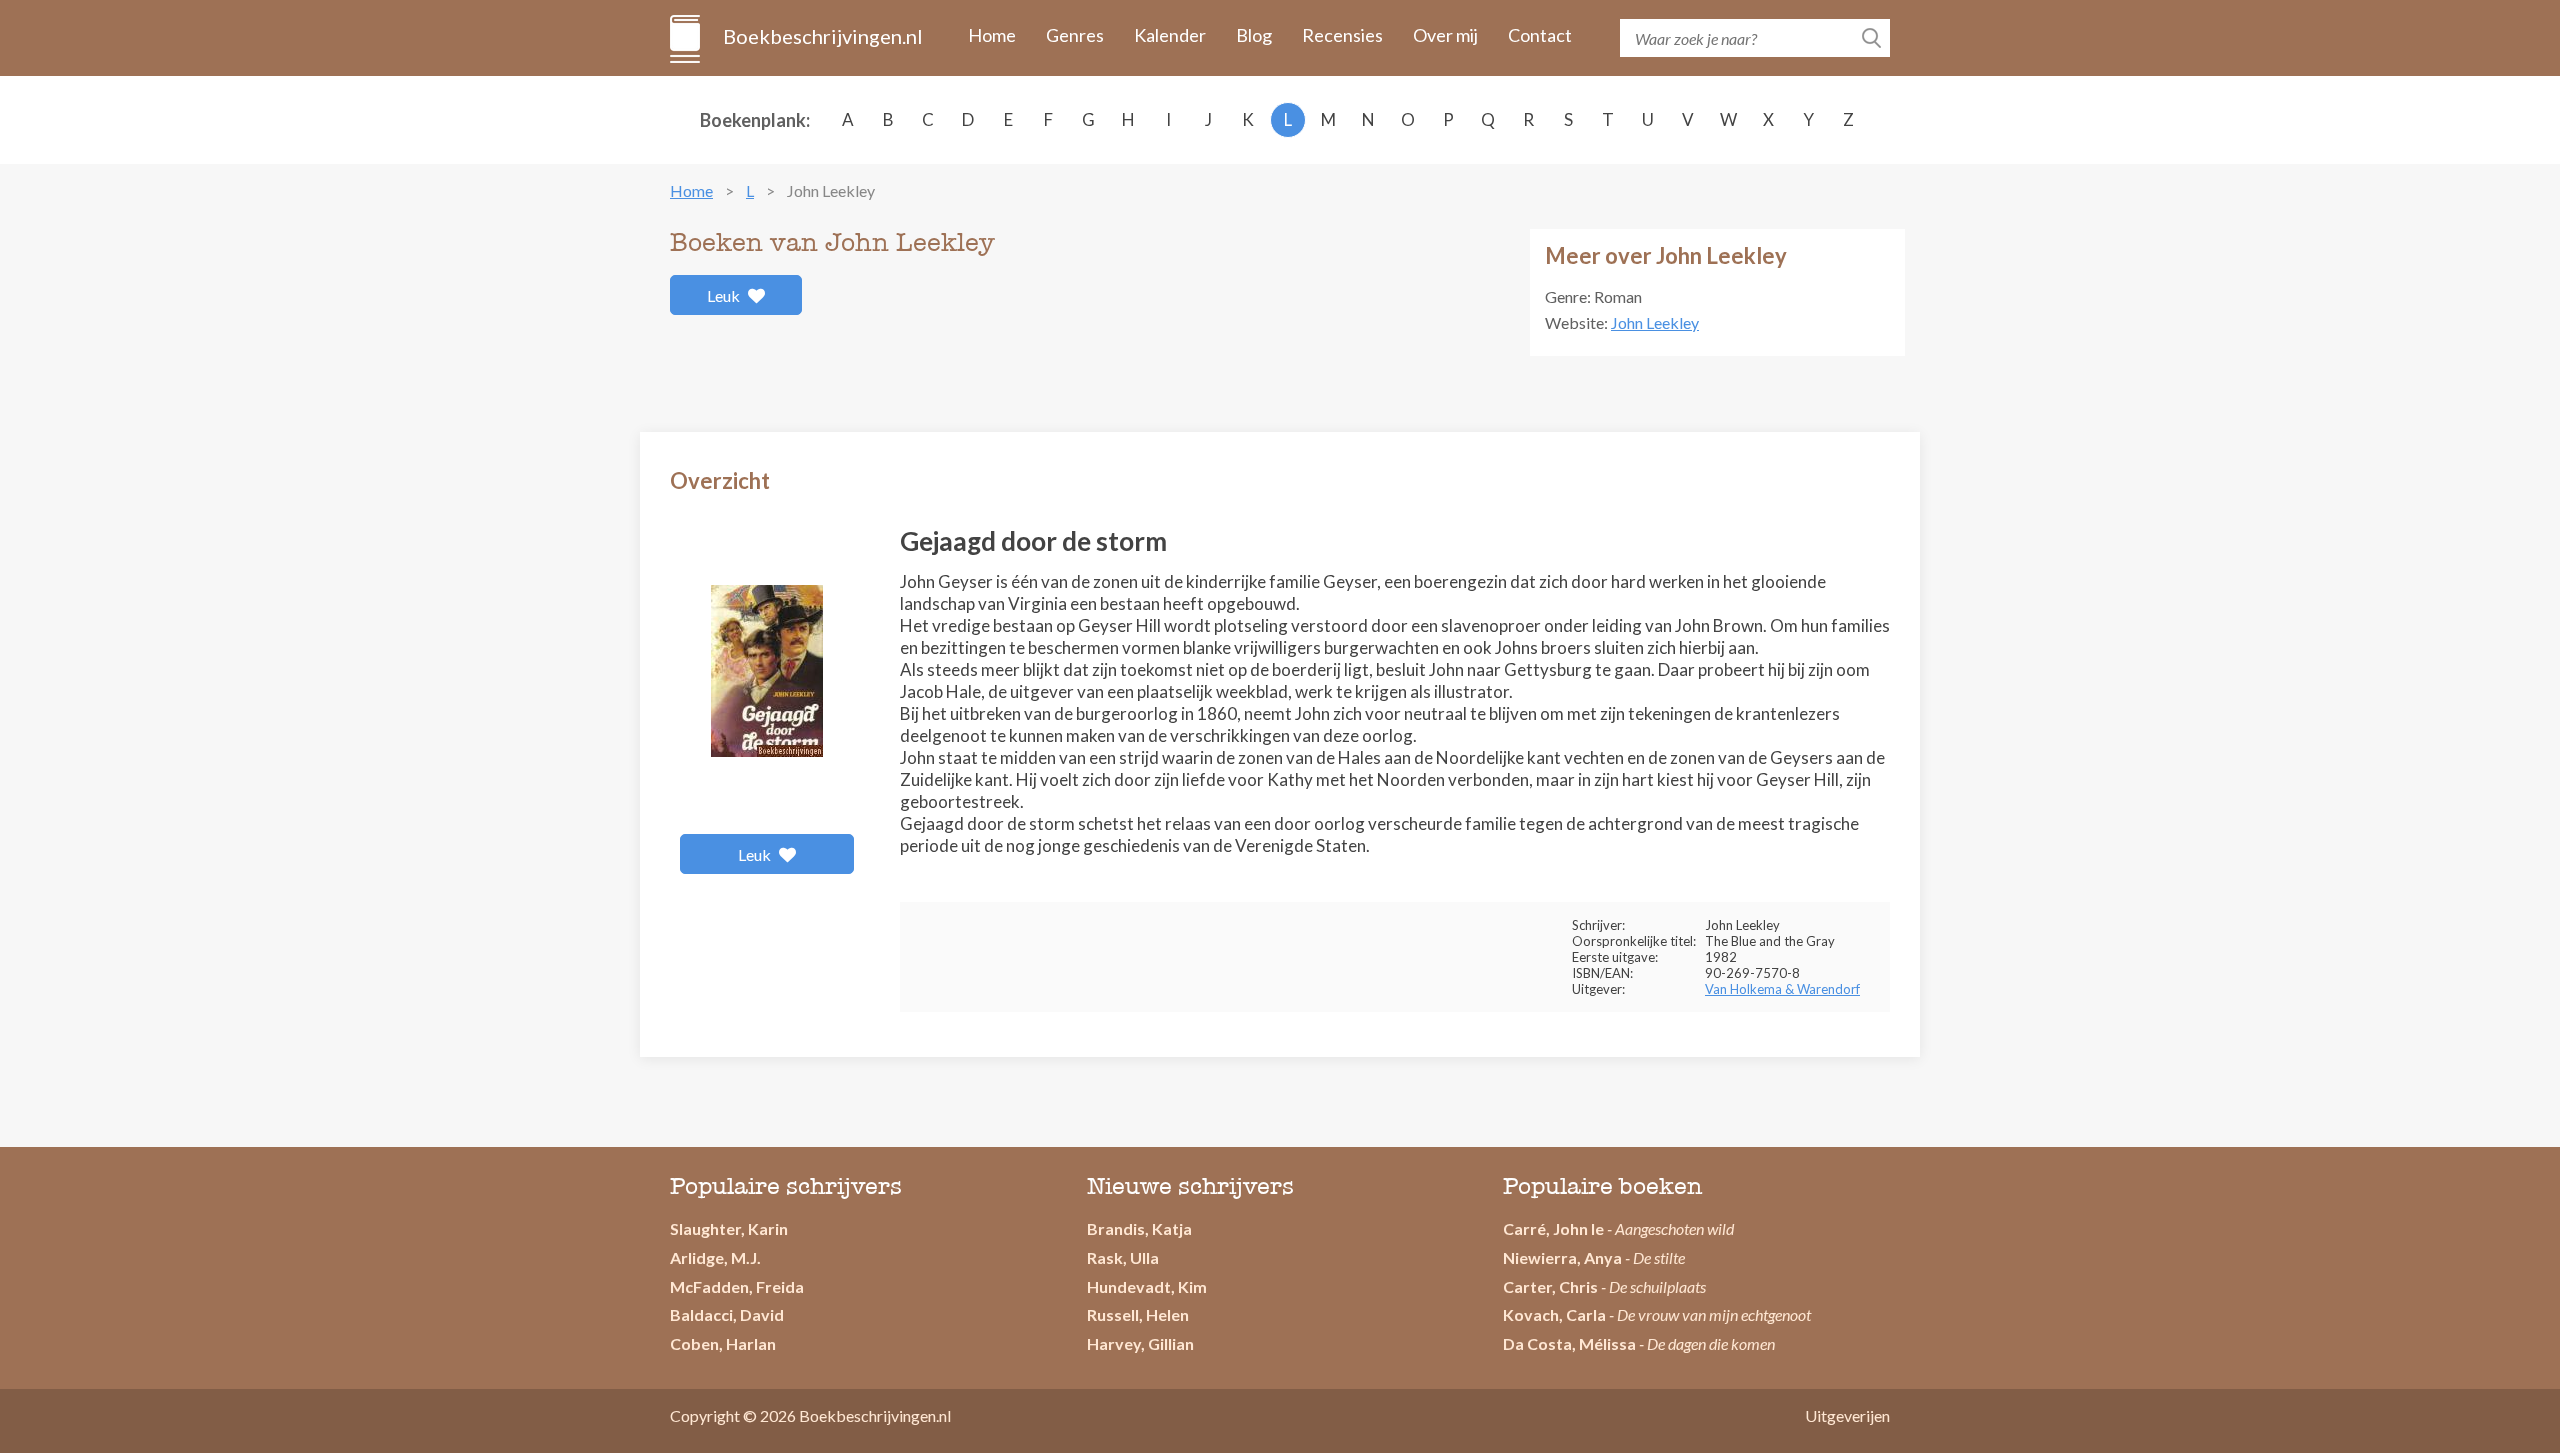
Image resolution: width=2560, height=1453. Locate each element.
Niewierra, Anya (1562, 1257)
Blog (1254, 35)
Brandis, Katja (1139, 1228)
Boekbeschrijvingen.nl (821, 36)
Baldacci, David (727, 1314)
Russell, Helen (1138, 1314)
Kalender (1170, 35)
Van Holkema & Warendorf (1782, 989)
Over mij (1445, 35)
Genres (1075, 35)
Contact (1540, 35)
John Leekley (1655, 322)
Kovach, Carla (1554, 1314)
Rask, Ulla (1123, 1257)
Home (992, 35)
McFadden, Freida (737, 1286)
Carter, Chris (1550, 1286)
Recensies (1342, 35)
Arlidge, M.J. (715, 1257)
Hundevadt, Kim (1147, 1286)
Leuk (725, 295)
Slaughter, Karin (729, 1228)
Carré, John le (1553, 1228)
